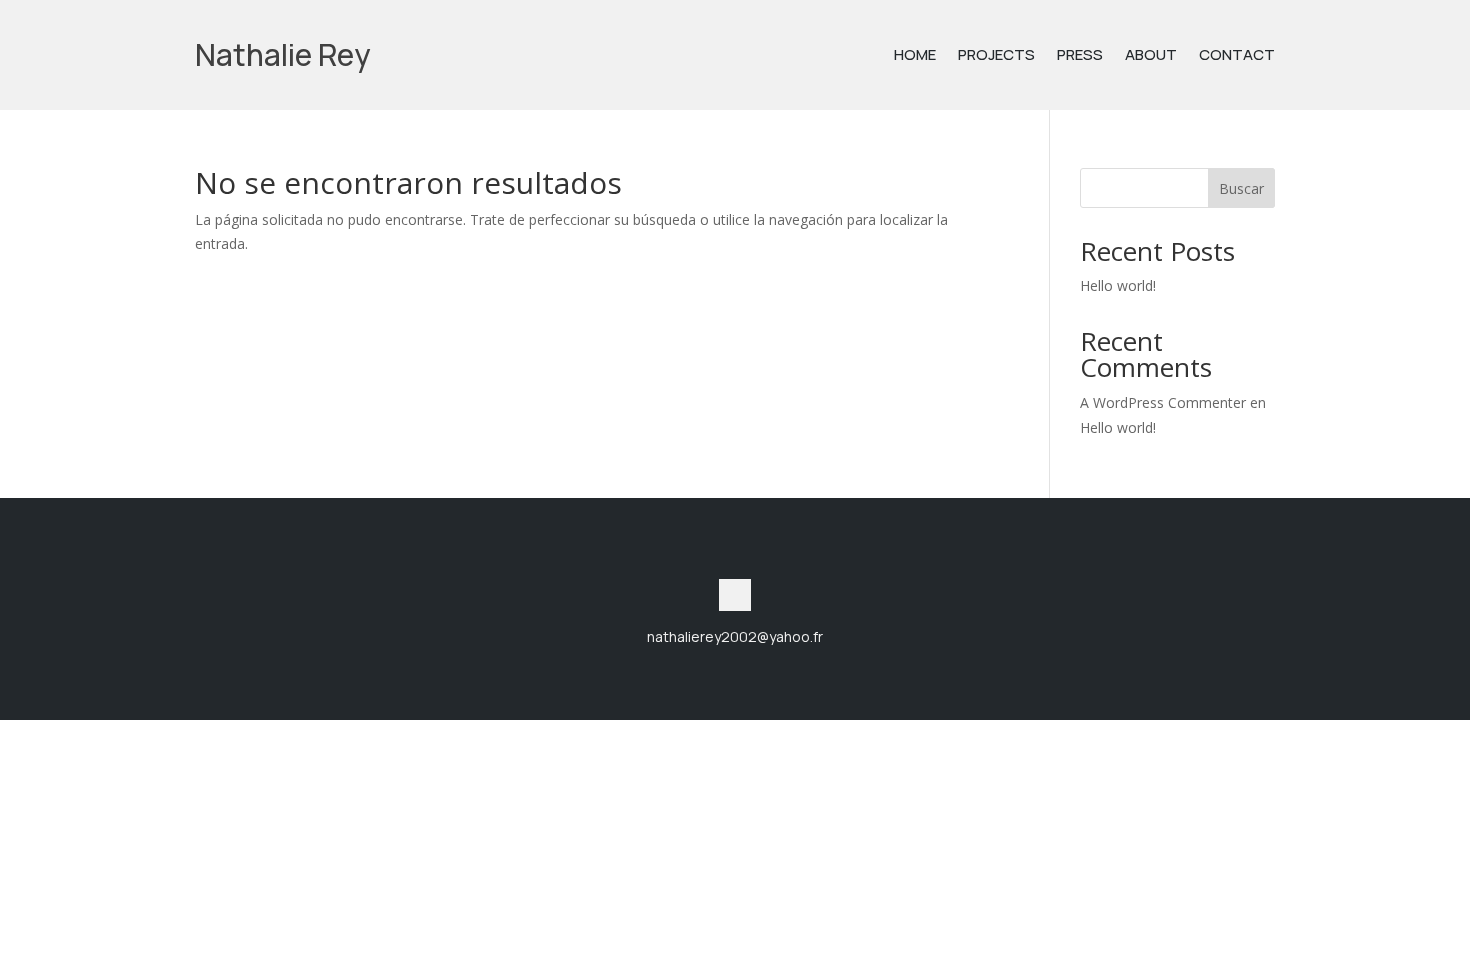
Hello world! (1118, 285)
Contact (1237, 56)
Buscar (1241, 188)
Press (1080, 56)
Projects (996, 56)
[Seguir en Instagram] (735, 595)
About (1151, 56)
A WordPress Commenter (1163, 402)
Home (915, 56)
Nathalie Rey (282, 54)
